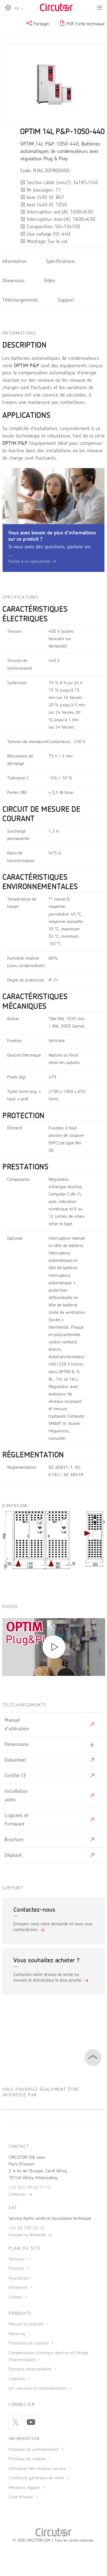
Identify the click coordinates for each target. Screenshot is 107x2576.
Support (66, 300)
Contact (16, 2297)
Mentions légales (25, 2488)
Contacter (18, 2195)
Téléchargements (20, 300)
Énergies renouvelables (31, 2369)
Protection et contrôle (29, 2343)
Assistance (19, 2278)
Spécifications (60, 262)
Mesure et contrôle (27, 2324)
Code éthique (21, 2497)
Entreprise (19, 2288)
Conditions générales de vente (37, 2478)
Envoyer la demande (28, 2235)
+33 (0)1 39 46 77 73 (30, 2188)
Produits (17, 2269)
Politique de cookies (28, 2459)
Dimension (13, 281)
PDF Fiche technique (85, 24)
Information (14, 262)
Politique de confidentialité (34, 2450)
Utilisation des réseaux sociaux (38, 2469)
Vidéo (49, 281)
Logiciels (17, 2379)
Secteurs (17, 2259)
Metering (17, 2334)
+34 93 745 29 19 (26, 2228)
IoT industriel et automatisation (38, 2389)
